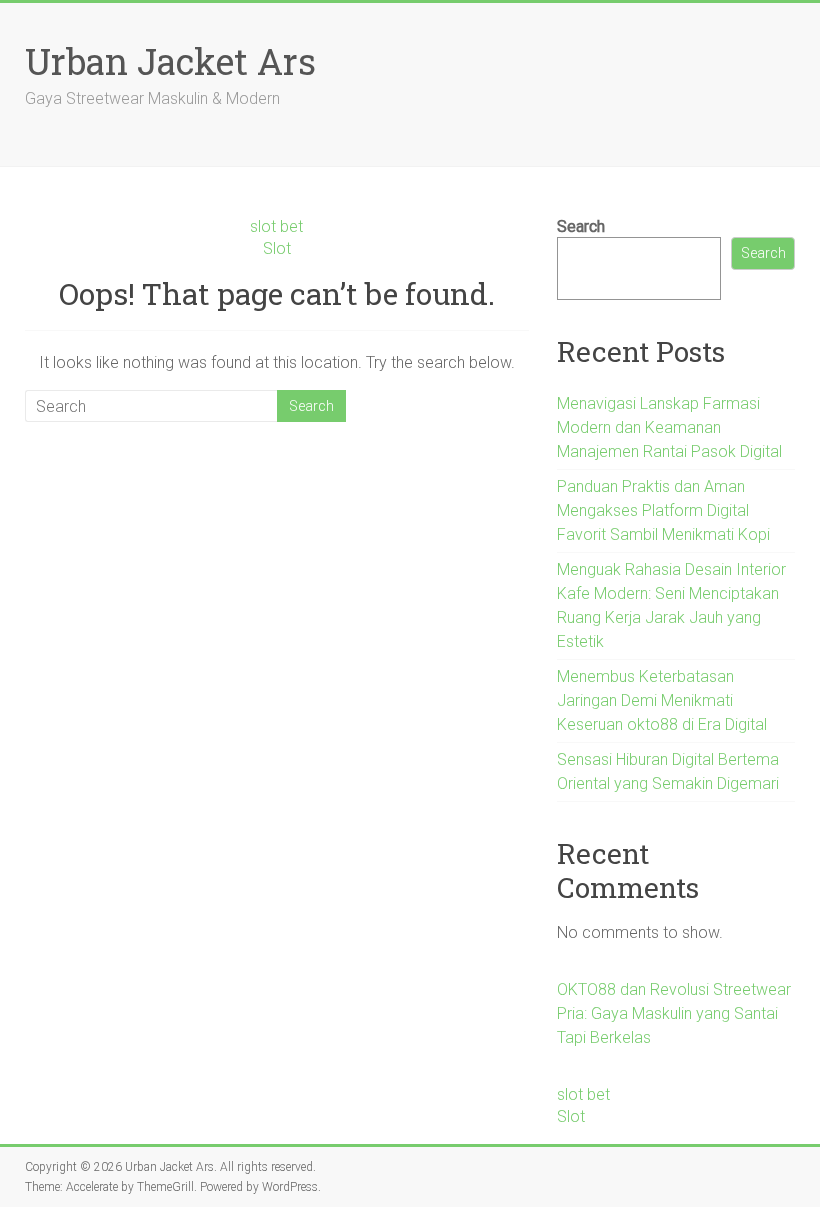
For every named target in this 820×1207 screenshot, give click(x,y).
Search (581, 226)
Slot (277, 248)
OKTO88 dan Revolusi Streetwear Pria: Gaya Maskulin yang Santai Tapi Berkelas (674, 1013)
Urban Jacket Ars (170, 61)
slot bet (276, 226)
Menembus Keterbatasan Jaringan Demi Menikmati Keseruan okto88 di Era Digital (662, 700)
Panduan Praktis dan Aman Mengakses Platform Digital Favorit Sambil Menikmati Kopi (663, 510)
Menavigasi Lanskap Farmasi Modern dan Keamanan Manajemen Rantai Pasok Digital (669, 427)
